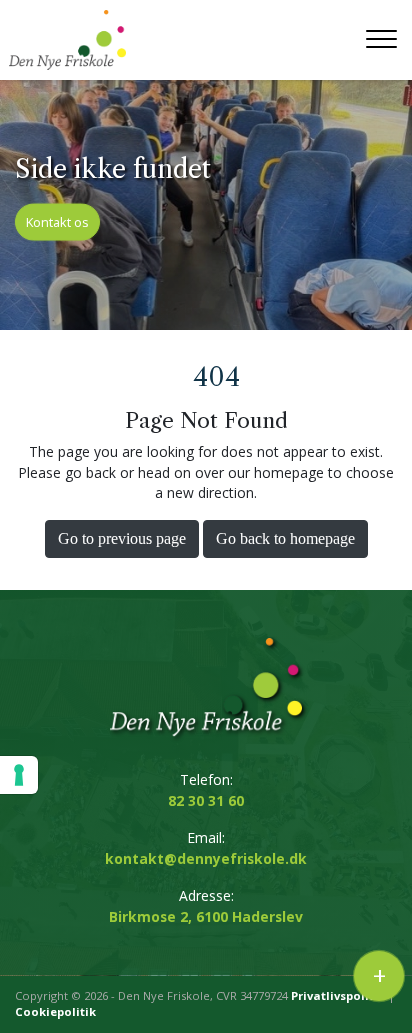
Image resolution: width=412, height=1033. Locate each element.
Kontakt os (57, 221)
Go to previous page (122, 538)
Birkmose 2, (206, 916)
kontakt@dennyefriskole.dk (206, 858)
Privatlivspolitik (338, 995)
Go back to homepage (285, 538)
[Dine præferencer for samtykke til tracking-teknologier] (19, 775)
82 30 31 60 (206, 800)
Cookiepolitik (55, 1011)
